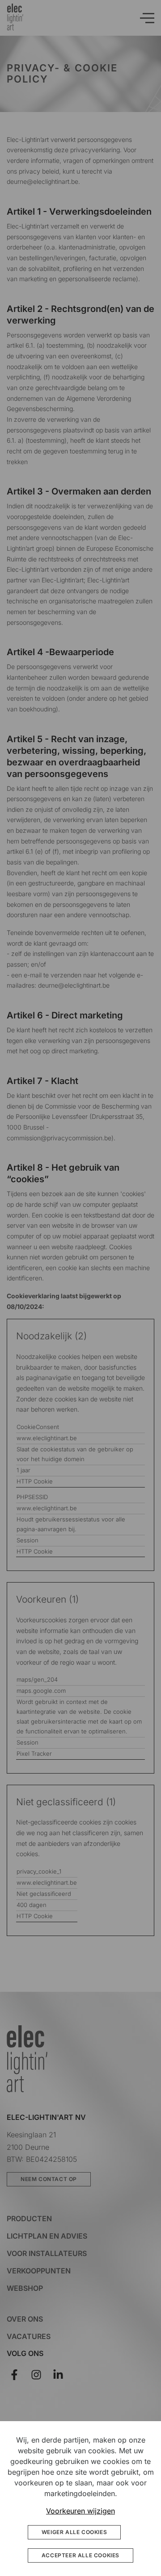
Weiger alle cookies (74, 2532)
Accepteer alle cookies (80, 2555)
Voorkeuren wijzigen (80, 2511)
